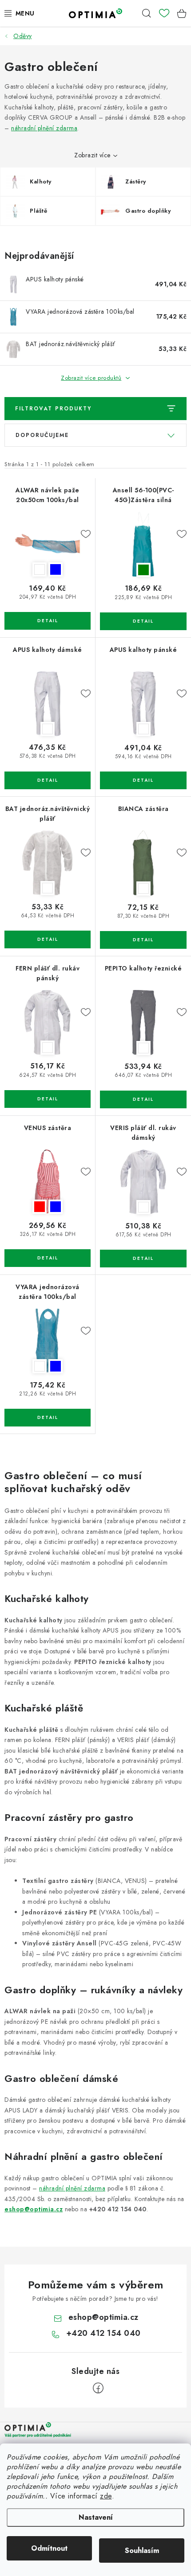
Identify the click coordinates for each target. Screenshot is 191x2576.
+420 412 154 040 (103, 2333)
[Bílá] (48, 704)
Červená (40, 1207)
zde (106, 2496)
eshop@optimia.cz (34, 2209)
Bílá (40, 569)
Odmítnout (49, 2548)
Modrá (56, 569)
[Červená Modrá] (48, 1182)
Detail (48, 621)
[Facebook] (98, 2388)
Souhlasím (142, 2551)
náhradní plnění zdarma (44, 128)
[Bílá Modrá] (48, 544)
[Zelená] (143, 544)
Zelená (143, 570)
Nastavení (96, 2517)
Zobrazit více (92, 155)
